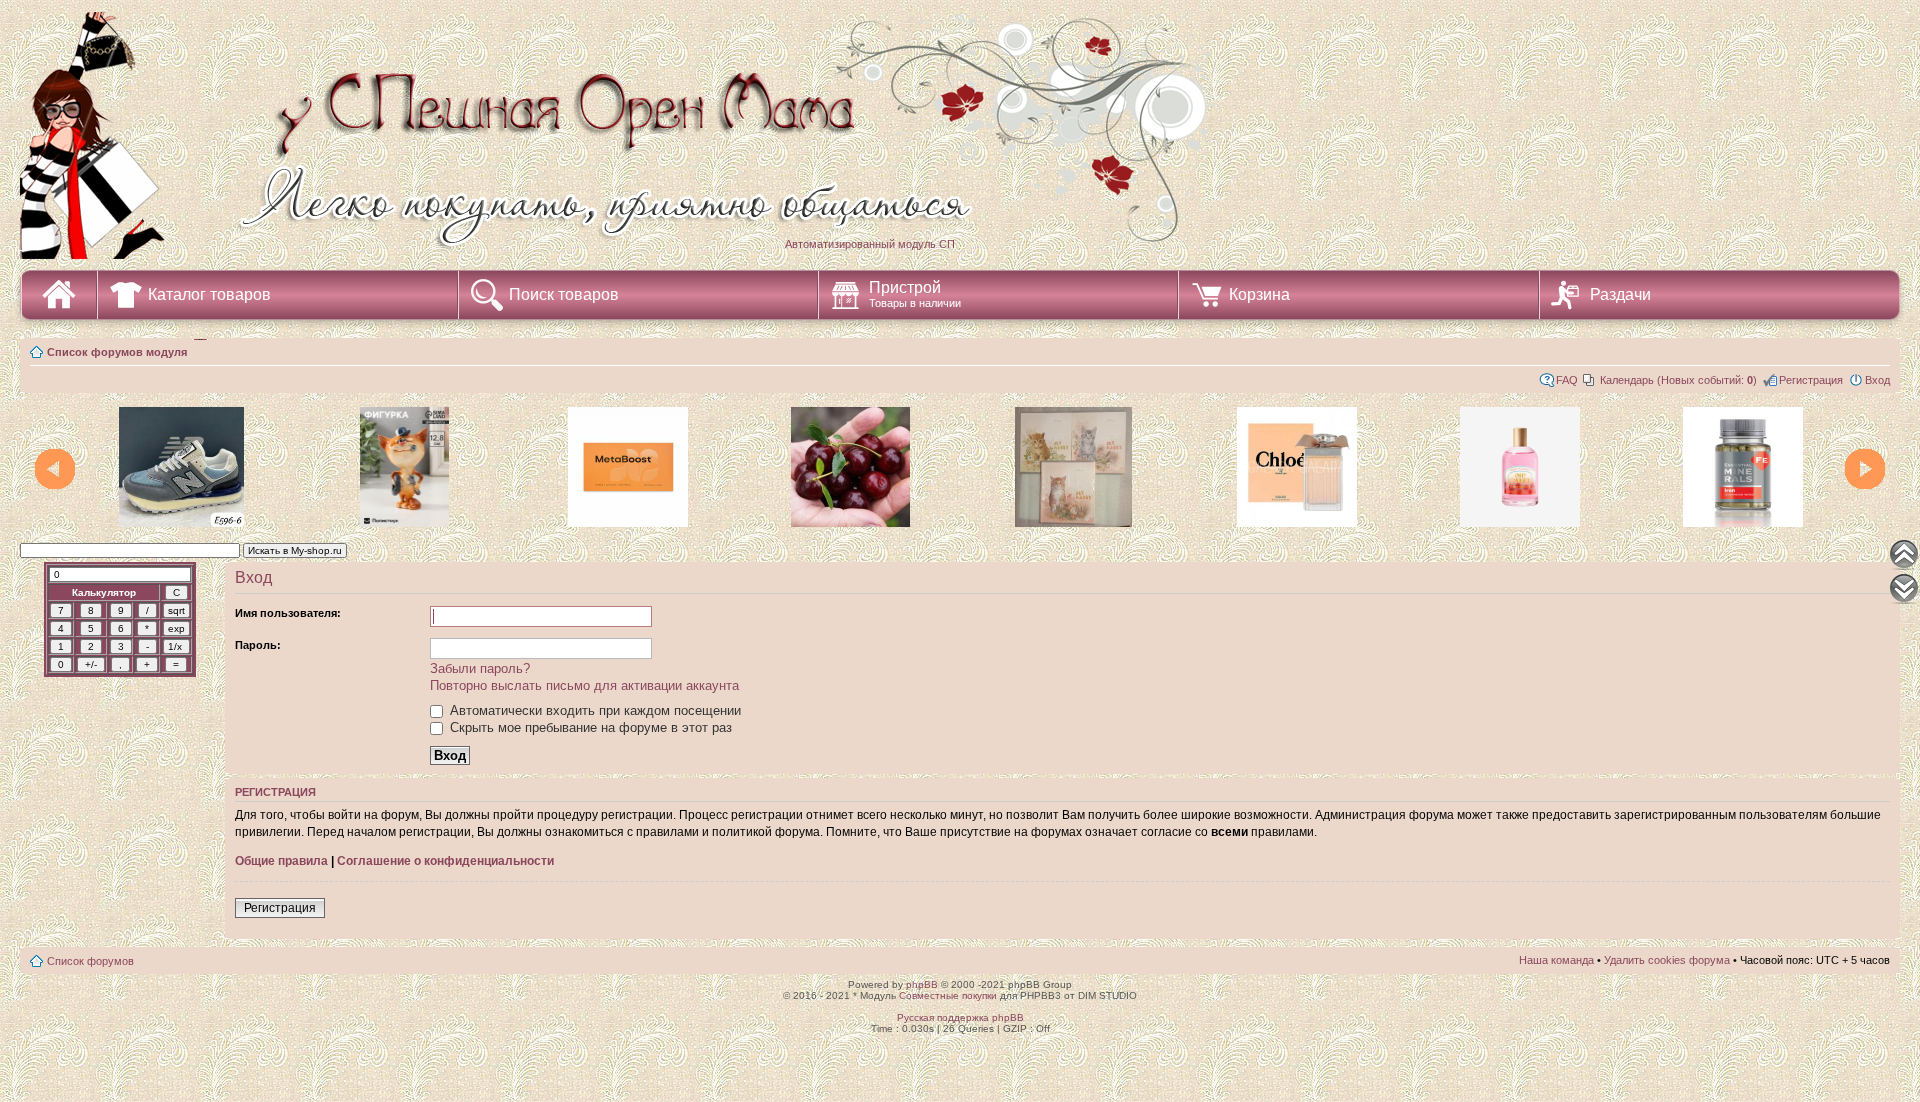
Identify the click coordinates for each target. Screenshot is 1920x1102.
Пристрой (915, 294)
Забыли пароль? (480, 668)
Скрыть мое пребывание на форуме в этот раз (589, 727)
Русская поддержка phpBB (960, 1017)
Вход (1877, 380)
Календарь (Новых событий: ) (1678, 380)
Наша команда (1556, 960)
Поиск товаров (564, 294)
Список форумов (90, 961)
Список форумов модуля (117, 352)
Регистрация (1811, 380)
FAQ (1567, 380)
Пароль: (258, 645)
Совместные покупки (948, 995)
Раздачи (1620, 294)
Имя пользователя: (288, 613)
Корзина (1259, 294)
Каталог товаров (209, 294)
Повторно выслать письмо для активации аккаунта (584, 685)
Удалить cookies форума (1667, 960)
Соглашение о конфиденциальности (445, 861)
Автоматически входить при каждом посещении (593, 710)
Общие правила (281, 861)
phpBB (922, 984)
